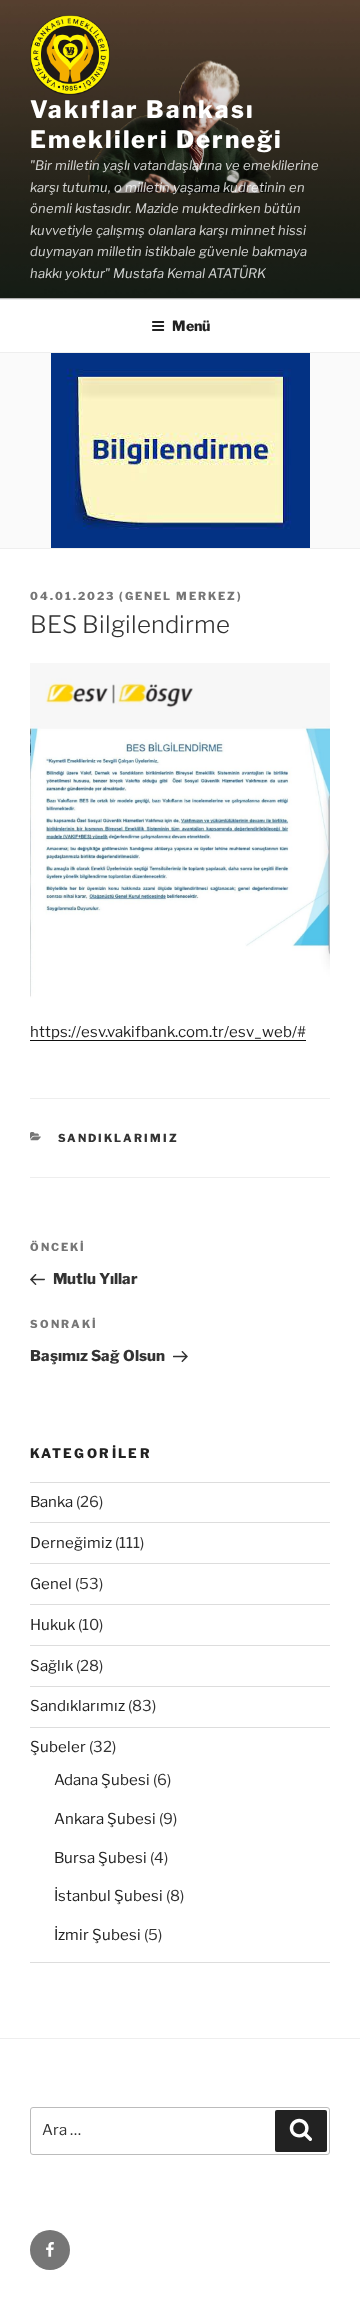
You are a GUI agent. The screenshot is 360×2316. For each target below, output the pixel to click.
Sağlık (51, 1666)
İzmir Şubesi (97, 1935)
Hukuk (52, 1625)
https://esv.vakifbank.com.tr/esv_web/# (168, 1032)
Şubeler (58, 1747)
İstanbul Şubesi (108, 1896)
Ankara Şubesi (105, 1819)
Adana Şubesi (102, 1780)
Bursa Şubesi (100, 1858)
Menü (191, 325)
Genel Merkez (181, 596)
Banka (51, 1502)
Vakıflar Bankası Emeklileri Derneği (156, 124)
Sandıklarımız (119, 1138)
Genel (51, 1584)
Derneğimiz (71, 1543)
